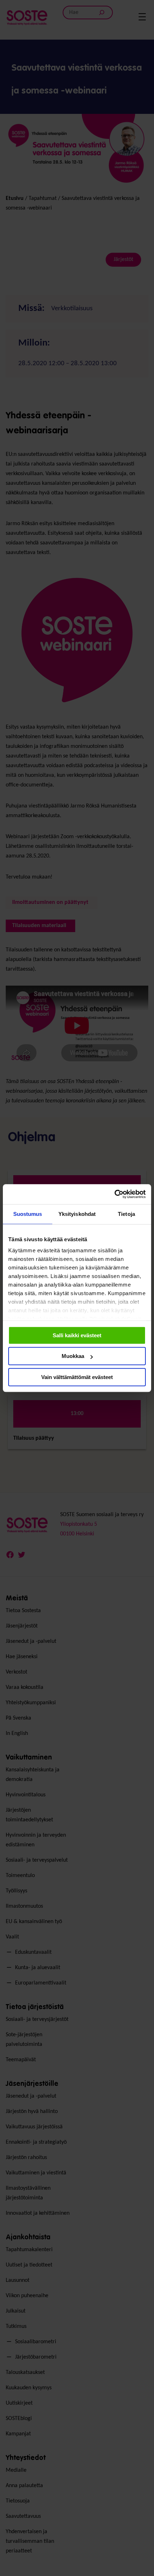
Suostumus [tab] (28, 1214)
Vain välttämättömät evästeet (77, 1377)
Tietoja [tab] (126, 1214)
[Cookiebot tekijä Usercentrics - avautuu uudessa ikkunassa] (114, 1194)
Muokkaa (73, 1356)
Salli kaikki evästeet (77, 1335)
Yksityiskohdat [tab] (77, 1214)
